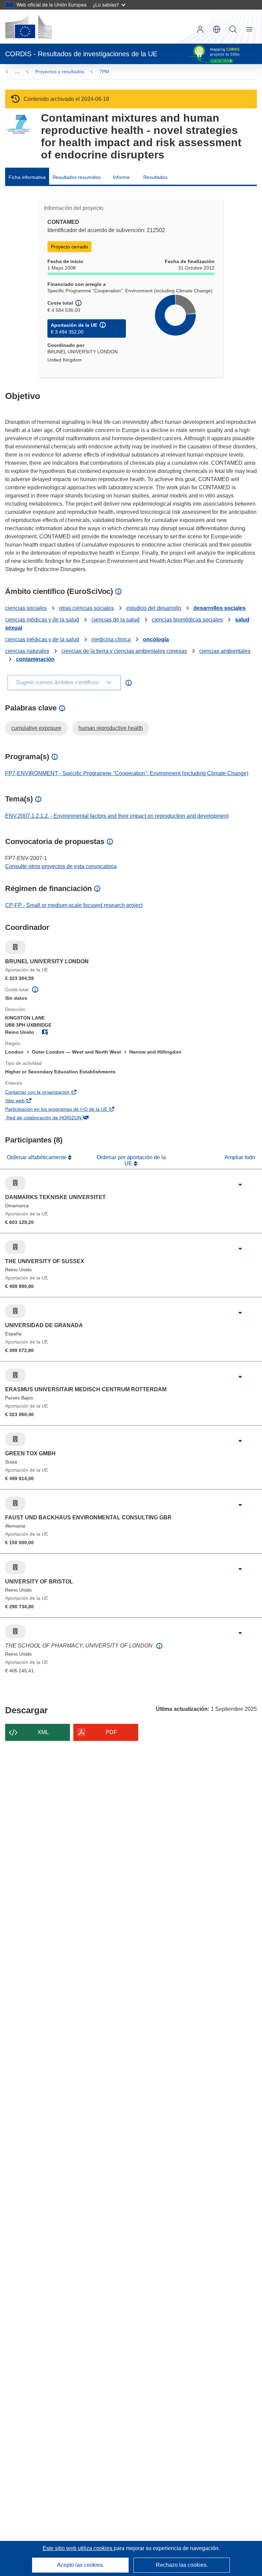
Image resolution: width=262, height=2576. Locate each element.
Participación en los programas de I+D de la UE (66, 1110)
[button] (217, 29)
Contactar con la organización (47, 1093)
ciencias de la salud (115, 620)
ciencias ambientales (225, 651)
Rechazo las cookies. (182, 2565)
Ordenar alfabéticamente (37, 1157)
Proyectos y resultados (60, 72)
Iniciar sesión (200, 29)
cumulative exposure (36, 728)
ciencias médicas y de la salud (42, 620)
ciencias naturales (27, 651)
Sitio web (25, 1101)
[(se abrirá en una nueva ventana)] (29, 27)
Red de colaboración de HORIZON (53, 1118)
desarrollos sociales (220, 608)
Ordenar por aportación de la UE (131, 1160)
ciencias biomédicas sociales (187, 620)
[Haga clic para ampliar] (240, 1185)
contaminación (35, 659)
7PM (104, 72)
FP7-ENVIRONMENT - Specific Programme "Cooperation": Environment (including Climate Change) (127, 773)
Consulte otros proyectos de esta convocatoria (61, 866)
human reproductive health (111, 728)
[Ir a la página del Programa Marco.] (18, 125)
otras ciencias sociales (86, 608)
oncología (156, 639)
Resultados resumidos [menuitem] (77, 177)
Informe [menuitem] (121, 177)
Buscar (233, 29)
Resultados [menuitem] (155, 177)
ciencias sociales (26, 608)
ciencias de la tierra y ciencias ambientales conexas (124, 651)
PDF (111, 1732)
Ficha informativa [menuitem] (27, 177)
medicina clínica (111, 639)
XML (43, 1732)
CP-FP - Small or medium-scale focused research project (74, 905)
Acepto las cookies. (81, 2565)
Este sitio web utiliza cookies (78, 2548)
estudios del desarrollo (154, 608)
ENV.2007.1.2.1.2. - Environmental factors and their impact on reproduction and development (117, 816)
